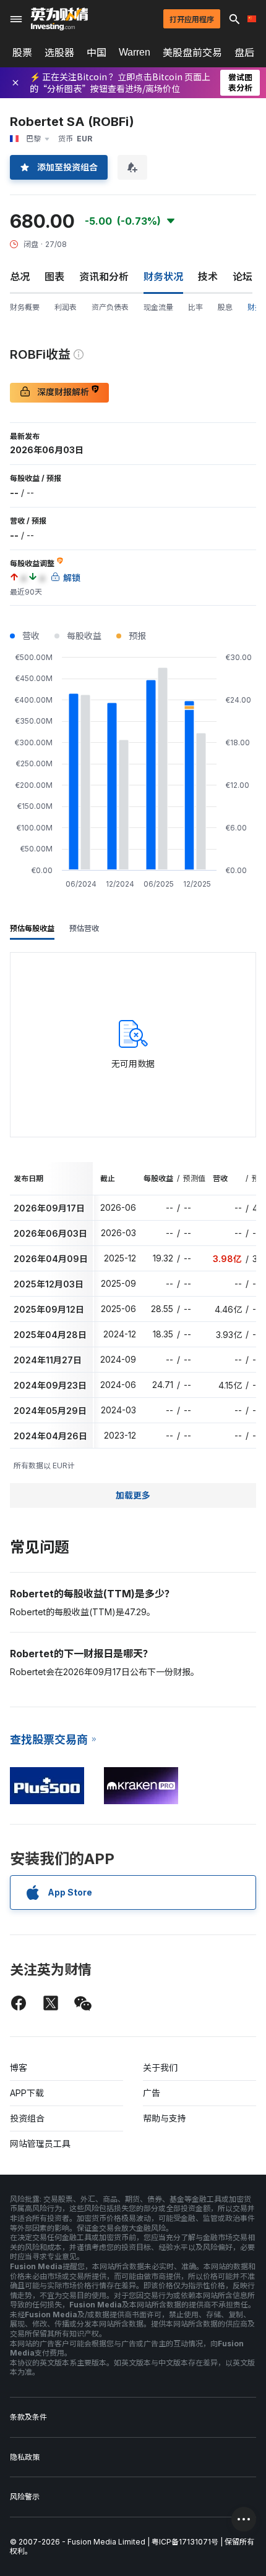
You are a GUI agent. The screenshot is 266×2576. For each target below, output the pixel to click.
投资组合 (27, 2118)
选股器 (59, 52)
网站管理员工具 (40, 2143)
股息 (225, 307)
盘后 (244, 52)
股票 (22, 52)
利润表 (66, 307)
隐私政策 (25, 2457)
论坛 (242, 277)
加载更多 (133, 1495)
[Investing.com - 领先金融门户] (59, 19)
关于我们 (160, 2068)
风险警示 (25, 2497)
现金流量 (158, 307)
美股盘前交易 (192, 52)
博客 (19, 2068)
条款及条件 (28, 2417)
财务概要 (25, 307)
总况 (20, 277)
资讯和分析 (104, 277)
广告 (152, 2093)
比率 (195, 307)
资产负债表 (110, 307)
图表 (54, 277)
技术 (208, 277)
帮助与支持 (165, 2118)
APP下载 (27, 2093)
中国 (97, 52)
